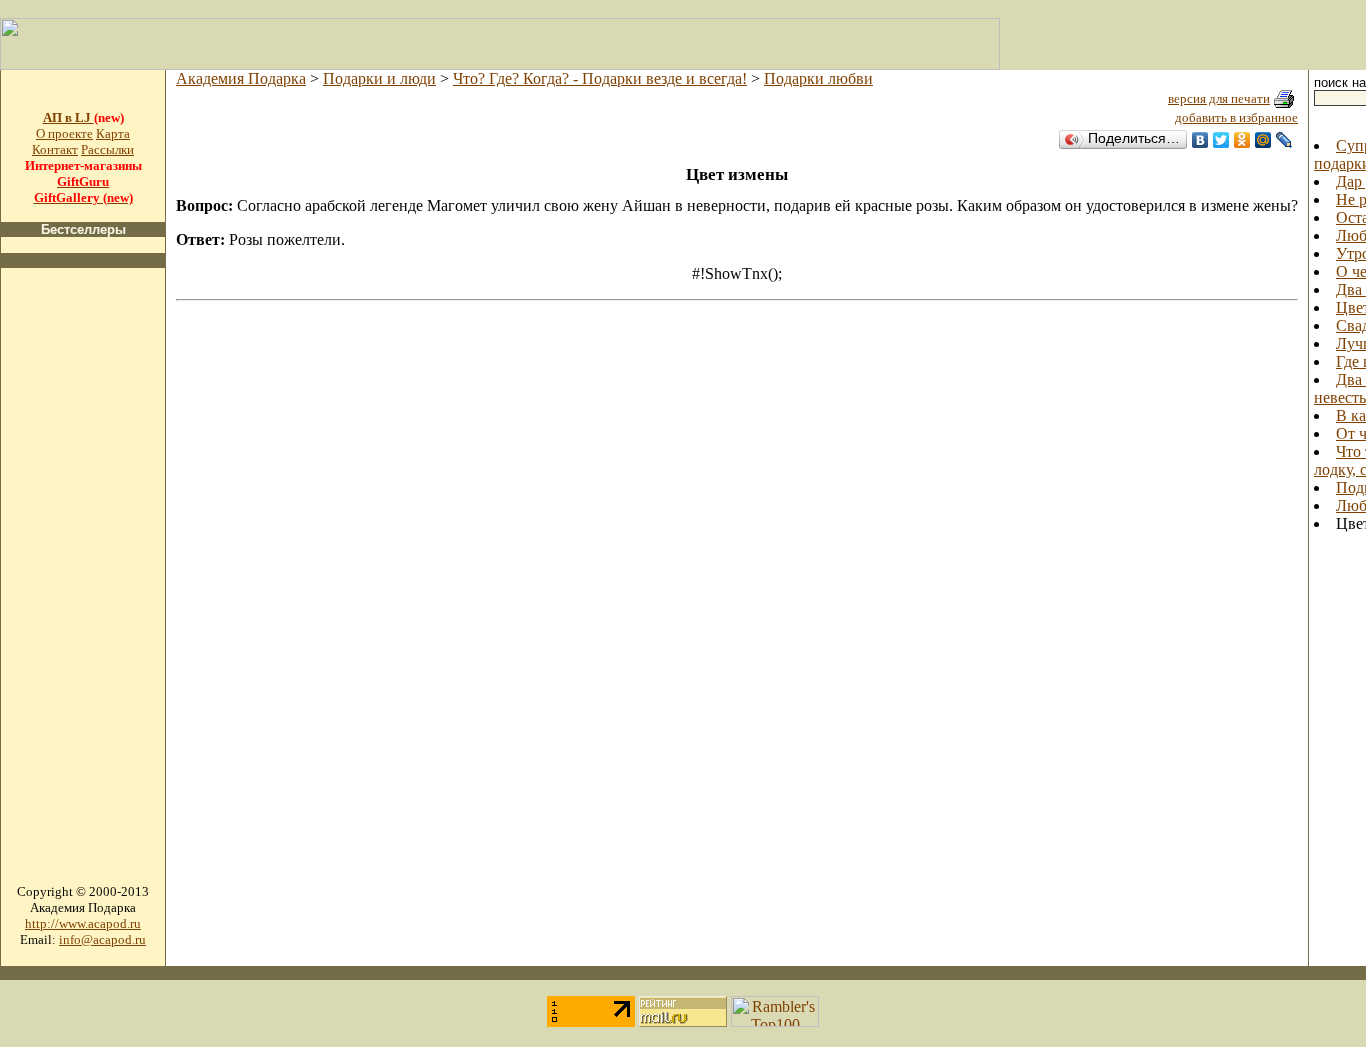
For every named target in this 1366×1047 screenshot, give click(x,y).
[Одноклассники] (1242, 140)
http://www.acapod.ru (83, 923)
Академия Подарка (241, 78)
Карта (113, 133)
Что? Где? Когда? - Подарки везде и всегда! (600, 78)
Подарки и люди (379, 78)
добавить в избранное (1236, 117)
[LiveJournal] (1284, 140)
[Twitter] (1221, 140)
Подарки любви (818, 78)
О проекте (64, 133)
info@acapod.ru (102, 939)
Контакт (55, 149)
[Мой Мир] (1263, 140)
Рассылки (107, 149)
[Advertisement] (83, 584)
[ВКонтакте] (1200, 140)
